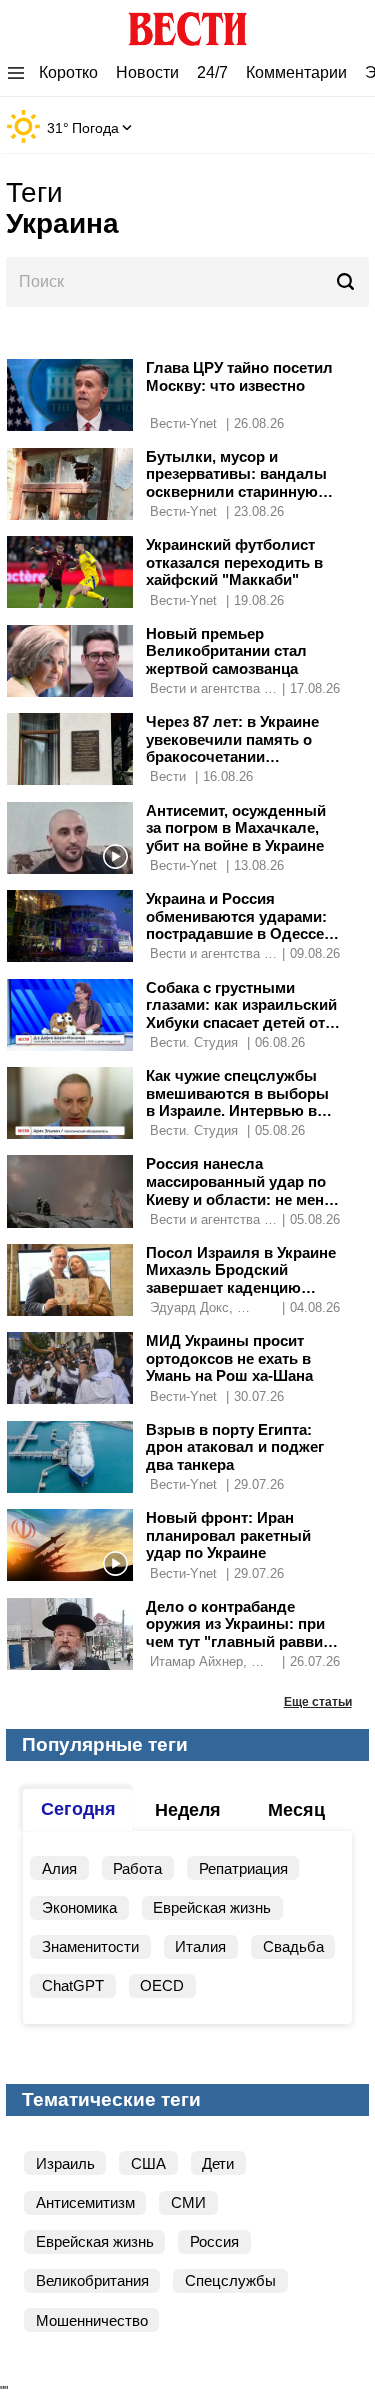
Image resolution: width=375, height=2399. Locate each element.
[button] (187, 209)
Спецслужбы (230, 2280)
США (148, 2163)
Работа (137, 1868)
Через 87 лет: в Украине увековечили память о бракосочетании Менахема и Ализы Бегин (239, 748)
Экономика (79, 1907)
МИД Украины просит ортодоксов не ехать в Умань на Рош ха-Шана (229, 1358)
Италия (200, 1946)
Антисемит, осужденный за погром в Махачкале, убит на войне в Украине (236, 828)
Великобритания (92, 2280)
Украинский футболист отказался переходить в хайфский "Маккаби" (234, 562)
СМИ (188, 2202)
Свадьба (293, 1946)
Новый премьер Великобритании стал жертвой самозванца (226, 651)
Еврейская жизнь (212, 1907)
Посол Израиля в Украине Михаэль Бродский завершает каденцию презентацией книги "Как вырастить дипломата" (241, 1287)
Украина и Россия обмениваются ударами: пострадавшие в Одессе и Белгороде (241, 925)
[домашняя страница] (187, 25)
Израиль (65, 2163)
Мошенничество (92, 2320)
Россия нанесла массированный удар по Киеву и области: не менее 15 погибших (243, 1190)
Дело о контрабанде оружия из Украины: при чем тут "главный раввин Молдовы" (239, 1633)
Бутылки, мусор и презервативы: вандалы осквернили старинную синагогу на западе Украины (236, 491)
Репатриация (243, 1868)
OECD (162, 1985)
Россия (214, 2241)
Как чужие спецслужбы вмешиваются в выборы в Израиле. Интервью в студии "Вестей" (237, 1102)
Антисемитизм (85, 2202)
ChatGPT (73, 1985)
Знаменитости (90, 1946)
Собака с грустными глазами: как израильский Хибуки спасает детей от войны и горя (241, 1014)
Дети (218, 2163)
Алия (59, 1868)
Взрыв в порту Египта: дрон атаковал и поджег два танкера (235, 1447)
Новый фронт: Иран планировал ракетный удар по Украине (228, 1535)
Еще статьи (318, 1701)
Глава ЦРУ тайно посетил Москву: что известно (239, 376)
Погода (95, 128)
